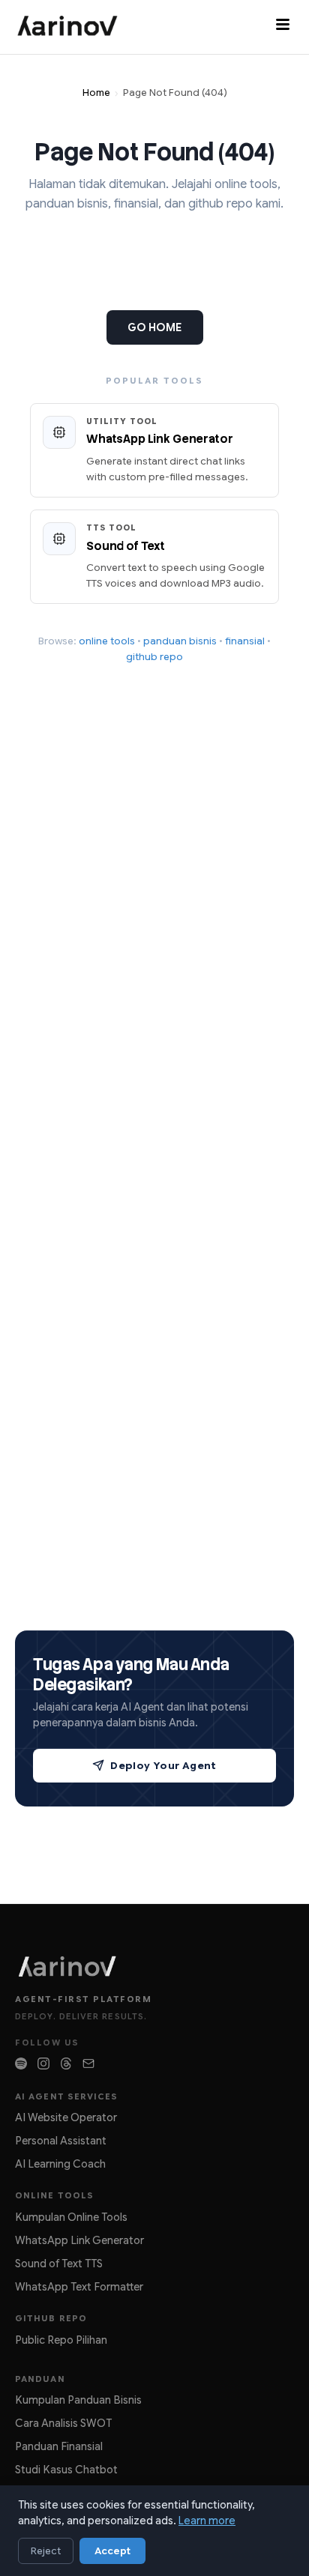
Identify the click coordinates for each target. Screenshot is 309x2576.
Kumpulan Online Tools (71, 2217)
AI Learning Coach (60, 2164)
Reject (46, 2551)
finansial (245, 641)
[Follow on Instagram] (43, 2063)
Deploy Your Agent (163, 1766)
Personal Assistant (61, 2141)
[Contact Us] (88, 2063)
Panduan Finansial (59, 2446)
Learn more (207, 2521)
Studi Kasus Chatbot (66, 2470)
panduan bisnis (180, 641)
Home (96, 93)
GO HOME (155, 327)
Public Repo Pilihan (61, 2340)
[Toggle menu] (283, 27)
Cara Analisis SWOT (63, 2423)
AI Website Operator (66, 2117)
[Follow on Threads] (66, 2063)
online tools (107, 641)
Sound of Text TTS (59, 2264)
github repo (154, 657)
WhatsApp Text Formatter (79, 2287)
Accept (112, 2551)
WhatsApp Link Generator (79, 2240)
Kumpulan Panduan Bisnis (78, 2400)
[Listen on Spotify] (21, 2063)
